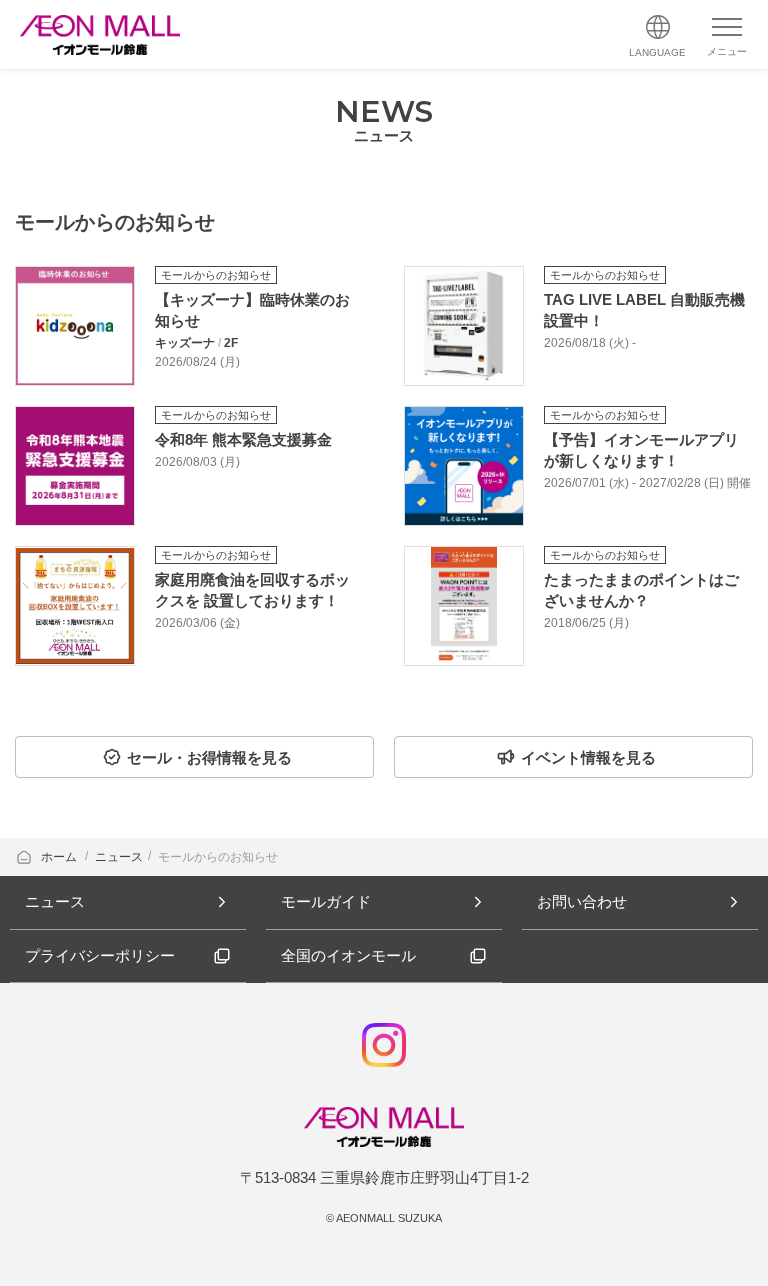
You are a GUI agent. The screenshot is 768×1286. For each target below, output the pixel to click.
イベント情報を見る (588, 757)
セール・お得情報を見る (209, 757)
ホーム (60, 857)
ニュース (119, 857)
